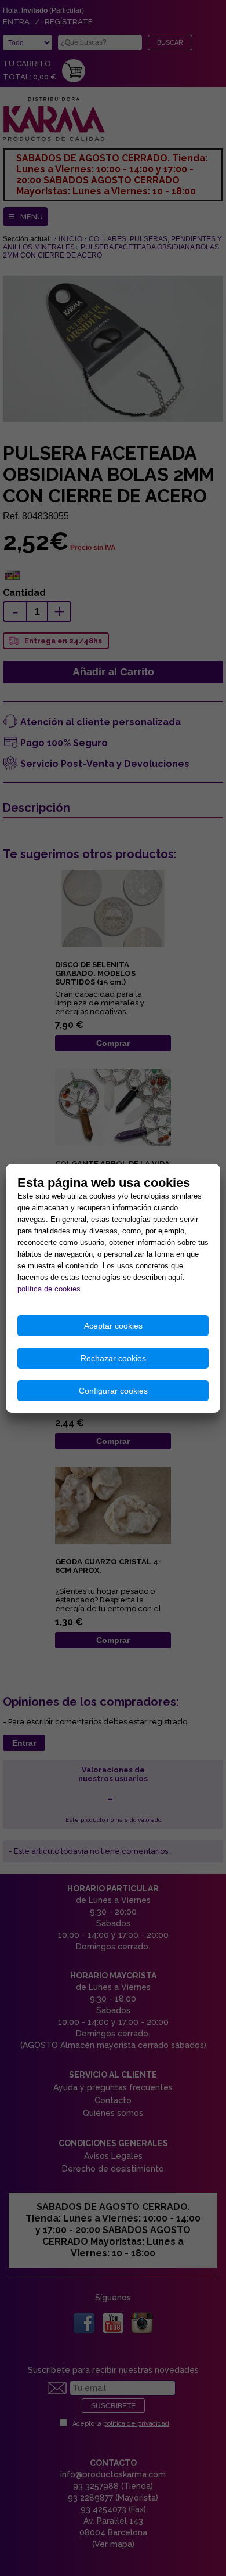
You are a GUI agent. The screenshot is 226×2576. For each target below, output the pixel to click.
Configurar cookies (113, 1391)
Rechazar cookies (113, 1358)
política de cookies (49, 1289)
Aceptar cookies (113, 1326)
